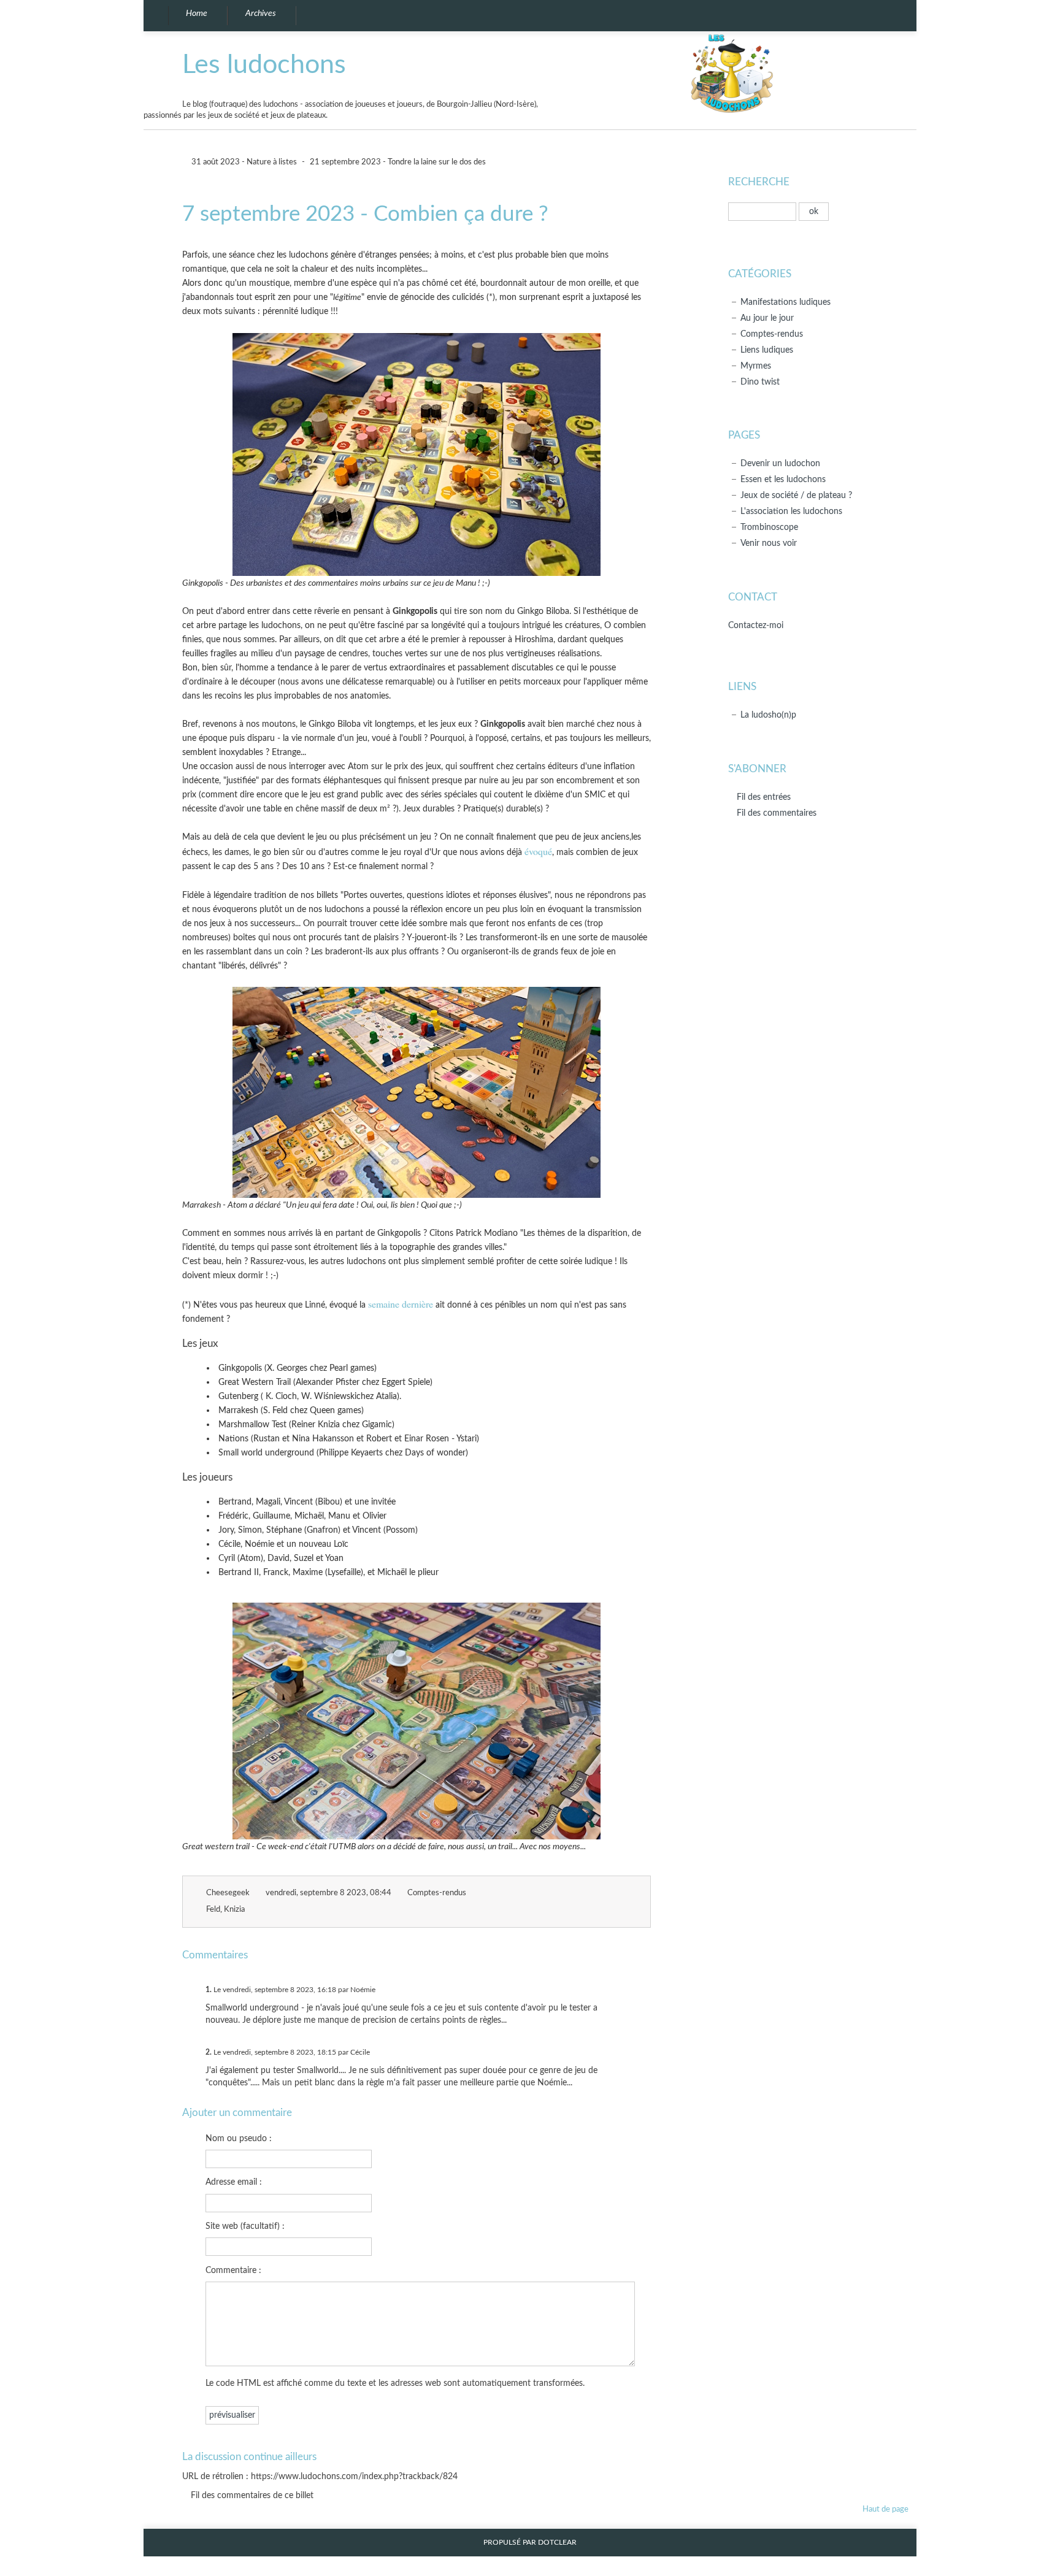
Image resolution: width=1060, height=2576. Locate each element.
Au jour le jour (767, 318)
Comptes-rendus (437, 1893)
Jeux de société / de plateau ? (796, 495)
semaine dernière (401, 1304)
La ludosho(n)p (768, 715)
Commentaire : (233, 2270)
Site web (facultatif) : (245, 2226)
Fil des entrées (764, 797)
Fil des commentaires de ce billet (252, 2495)
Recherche (759, 182)
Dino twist (760, 382)
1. (209, 1990)
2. (209, 2052)
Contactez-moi (756, 625)
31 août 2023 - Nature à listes (243, 162)
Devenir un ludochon (780, 463)
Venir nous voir (769, 543)
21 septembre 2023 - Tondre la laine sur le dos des (398, 162)
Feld (213, 1910)
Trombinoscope (769, 527)
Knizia (234, 1910)
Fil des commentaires (777, 813)
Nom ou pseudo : (239, 2138)
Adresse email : (234, 2182)
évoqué (538, 851)
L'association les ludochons (791, 511)
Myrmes (756, 366)
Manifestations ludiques (785, 302)
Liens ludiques (767, 350)
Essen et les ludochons (783, 479)
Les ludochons (264, 65)
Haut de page (885, 2509)
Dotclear (557, 2543)
